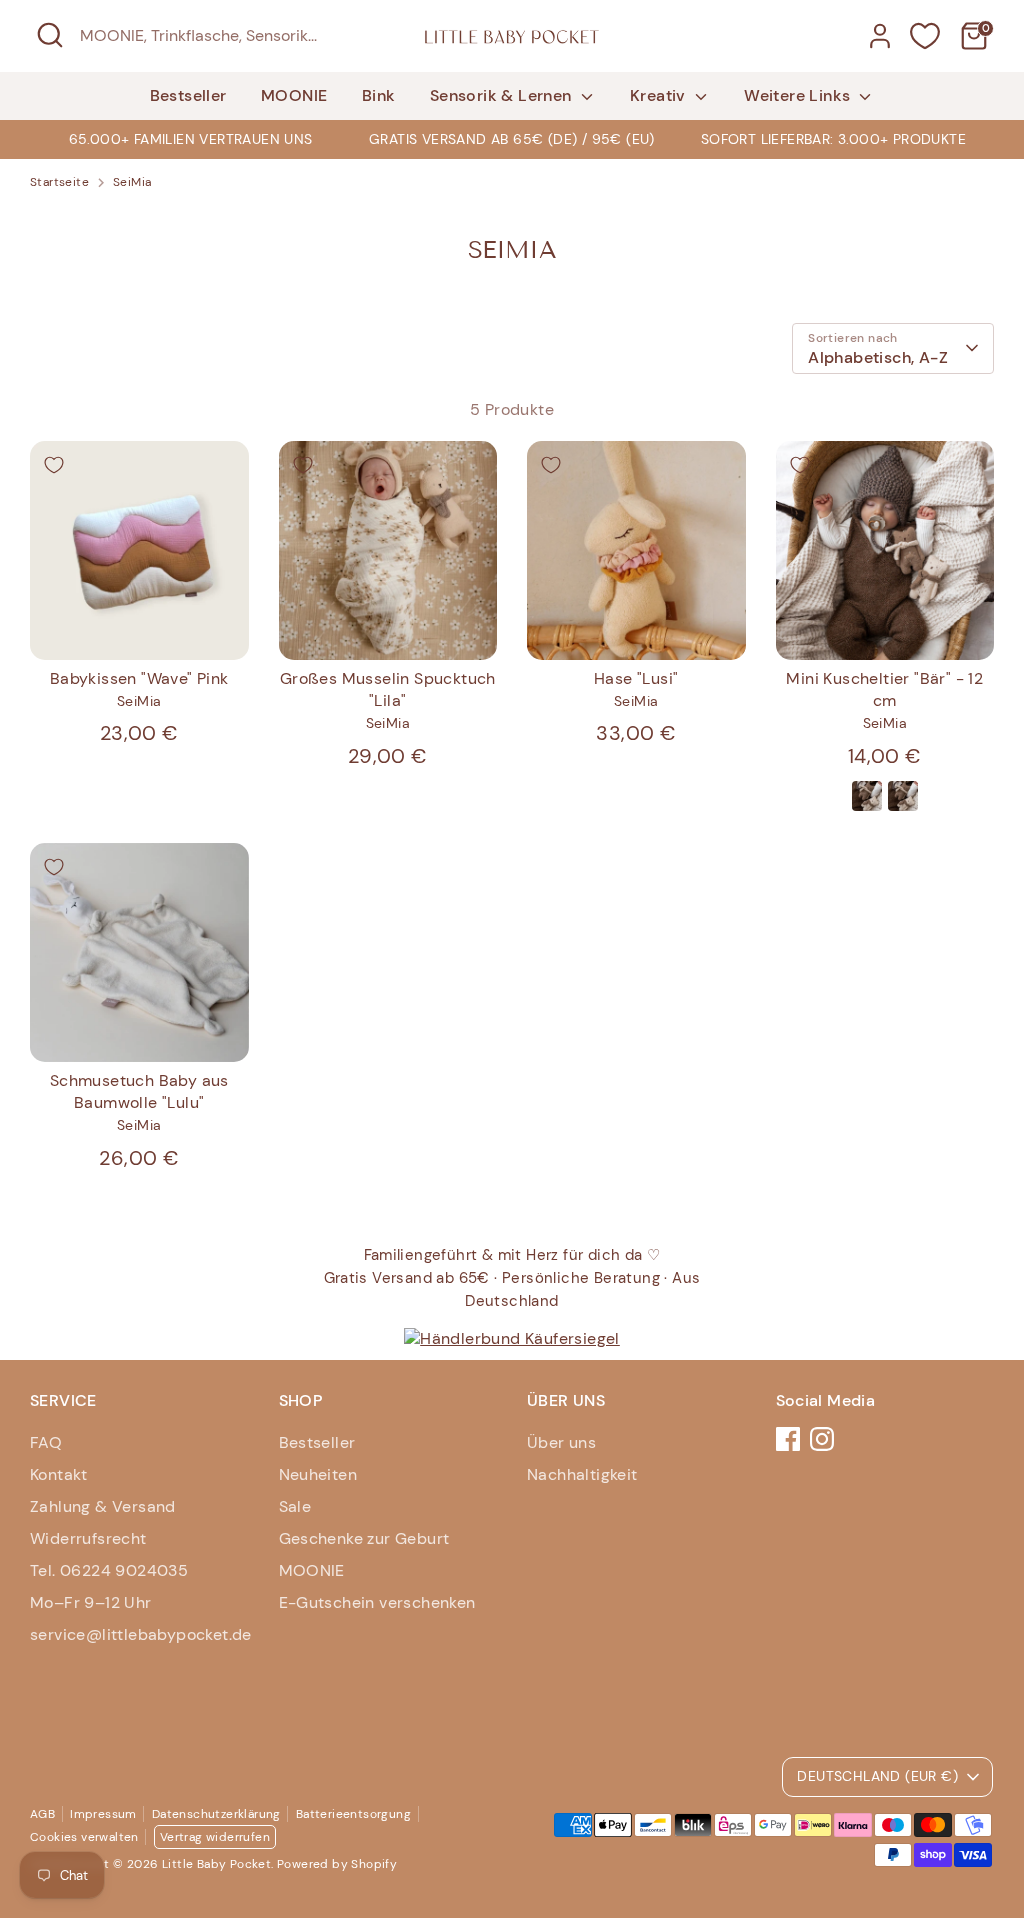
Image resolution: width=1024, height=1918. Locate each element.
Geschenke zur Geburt (364, 1538)
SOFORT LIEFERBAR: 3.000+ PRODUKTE (833, 139)
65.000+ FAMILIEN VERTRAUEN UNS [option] (191, 139)
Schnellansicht (140, 625)
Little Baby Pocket (216, 1864)
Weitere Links (799, 95)
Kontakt (59, 1474)
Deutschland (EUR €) (877, 1776)
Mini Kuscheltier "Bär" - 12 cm (884, 689)
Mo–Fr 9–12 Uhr (91, 1602)
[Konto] (880, 36)
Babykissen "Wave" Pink (139, 678)
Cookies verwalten (84, 1837)
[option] (511, 139)
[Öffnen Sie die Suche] (50, 35)
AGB (42, 1814)
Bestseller (188, 95)
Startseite (59, 182)
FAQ (46, 1442)
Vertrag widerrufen (215, 1837)
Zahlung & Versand (103, 1506)
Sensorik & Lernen (503, 95)
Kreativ (660, 95)
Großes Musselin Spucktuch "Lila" (388, 689)
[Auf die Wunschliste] (54, 465)
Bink (379, 95)
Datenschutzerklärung (216, 1814)
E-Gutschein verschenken (377, 1602)
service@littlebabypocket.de (141, 1634)
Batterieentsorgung (353, 1814)
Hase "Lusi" (636, 678)
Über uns (561, 1442)
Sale (295, 1506)
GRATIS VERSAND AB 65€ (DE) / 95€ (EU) (512, 139)
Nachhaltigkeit (582, 1474)
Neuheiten (318, 1474)
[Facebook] (788, 1439)
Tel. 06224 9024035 (109, 1570)
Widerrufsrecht (88, 1538)
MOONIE (294, 95)
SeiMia (132, 182)
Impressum (103, 1814)
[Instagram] (822, 1439)
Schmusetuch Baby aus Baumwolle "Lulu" (139, 1091)
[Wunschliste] (925, 36)
